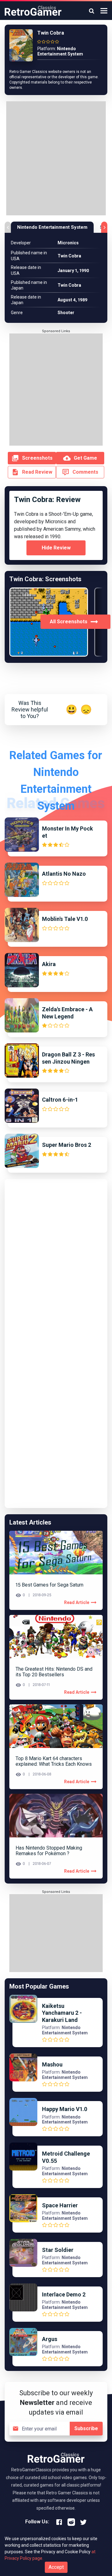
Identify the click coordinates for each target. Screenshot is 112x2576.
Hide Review (56, 548)
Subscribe (86, 2428)
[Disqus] (56, 1262)
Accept (56, 2567)
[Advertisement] (56, 159)
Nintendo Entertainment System (52, 227)
